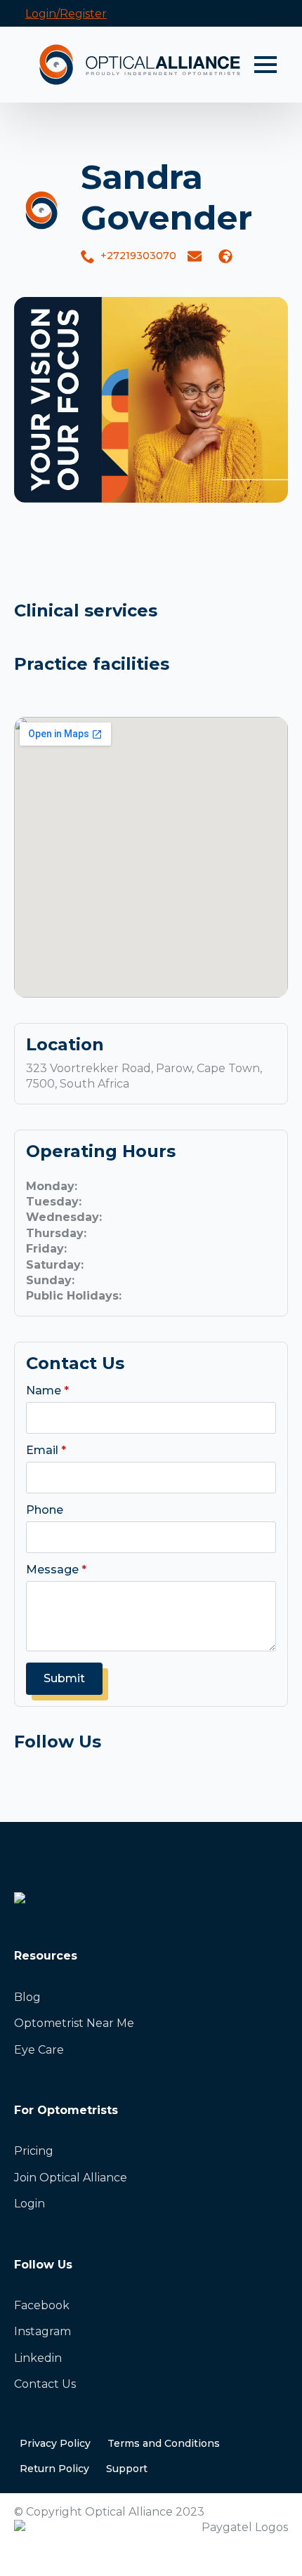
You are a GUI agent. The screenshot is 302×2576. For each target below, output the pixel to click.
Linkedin (38, 2358)
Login (29, 2204)
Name (47, 1391)
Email (46, 1451)
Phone (45, 1510)
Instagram (42, 2331)
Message (56, 1570)
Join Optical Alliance (71, 2178)
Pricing (34, 2151)
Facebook (42, 2305)
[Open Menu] (265, 65)
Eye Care (39, 2050)
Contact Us (45, 2384)
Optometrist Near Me (74, 2023)
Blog (27, 1997)
